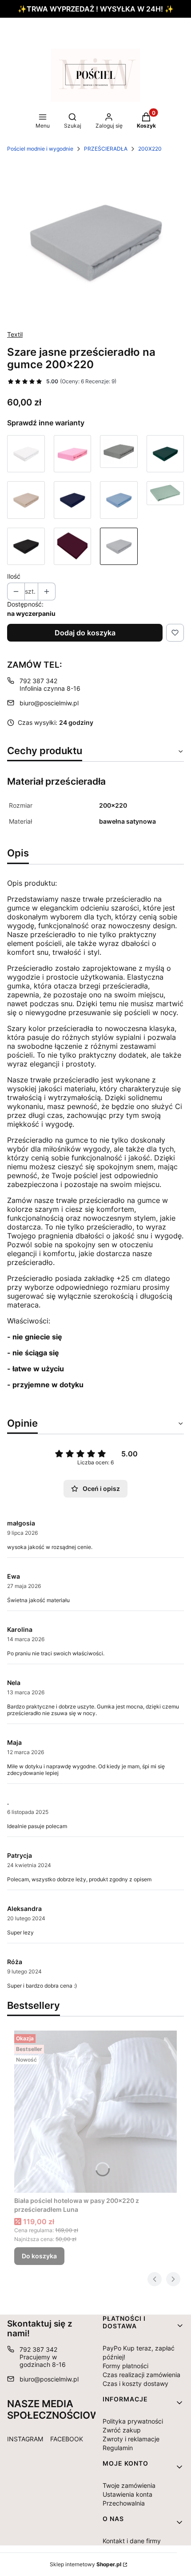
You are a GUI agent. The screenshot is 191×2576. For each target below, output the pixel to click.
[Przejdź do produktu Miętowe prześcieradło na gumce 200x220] (165, 500)
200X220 (150, 149)
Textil (15, 334)
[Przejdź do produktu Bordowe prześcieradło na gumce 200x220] (73, 547)
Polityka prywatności (133, 2421)
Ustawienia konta (127, 2494)
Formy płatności (125, 2366)
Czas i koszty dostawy (135, 2383)
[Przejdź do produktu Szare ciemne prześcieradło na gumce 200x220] (119, 454)
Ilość (14, 576)
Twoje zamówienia (129, 2485)
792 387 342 (38, 681)
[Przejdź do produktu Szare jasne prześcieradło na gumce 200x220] (119, 547)
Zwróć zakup (122, 2430)
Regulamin (118, 2448)
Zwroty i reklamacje (131, 2439)
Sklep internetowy (86, 2564)
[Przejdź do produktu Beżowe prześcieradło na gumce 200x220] (26, 500)
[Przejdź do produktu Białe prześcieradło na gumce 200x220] (26, 454)
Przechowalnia (124, 2503)
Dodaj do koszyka (85, 633)
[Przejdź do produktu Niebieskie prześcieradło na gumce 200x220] (119, 500)
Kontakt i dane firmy (132, 2541)
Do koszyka (39, 2256)
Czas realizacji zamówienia (141, 2375)
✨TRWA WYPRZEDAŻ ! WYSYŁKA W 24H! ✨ (96, 9)
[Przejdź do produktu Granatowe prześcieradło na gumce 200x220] (73, 500)
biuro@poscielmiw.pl (49, 703)
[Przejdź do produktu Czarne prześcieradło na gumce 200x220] (26, 547)
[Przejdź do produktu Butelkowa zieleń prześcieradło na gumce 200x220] (165, 454)
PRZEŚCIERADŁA (106, 149)
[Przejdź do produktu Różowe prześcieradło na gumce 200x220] (73, 454)
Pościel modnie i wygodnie (40, 149)
